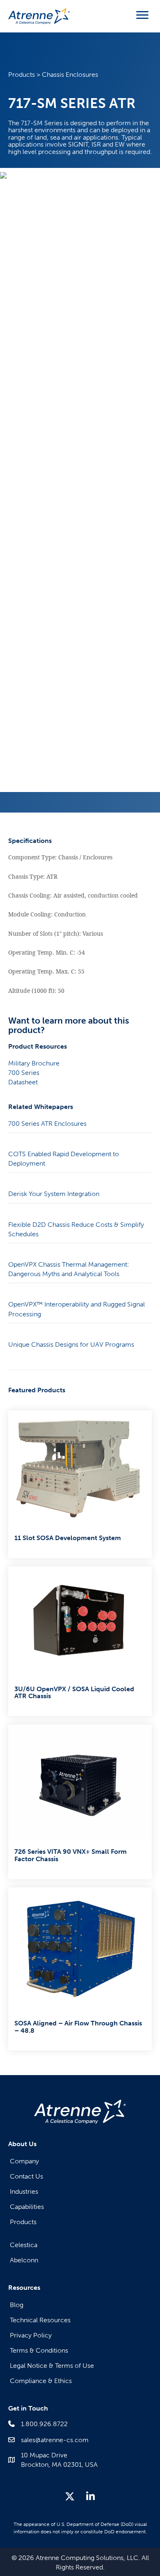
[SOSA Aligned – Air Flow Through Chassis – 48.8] (80, 1969)
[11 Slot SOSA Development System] (80, 1484)
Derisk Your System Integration (54, 1194)
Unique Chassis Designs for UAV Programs (71, 1344)
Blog (17, 2305)
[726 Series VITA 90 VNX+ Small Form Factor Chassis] (80, 1802)
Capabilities (27, 2207)
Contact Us (26, 2176)
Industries (24, 2191)
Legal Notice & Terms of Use (52, 2366)
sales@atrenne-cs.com (55, 2440)
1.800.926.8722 (44, 2424)
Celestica (24, 2245)
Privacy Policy (31, 2335)
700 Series (24, 1073)
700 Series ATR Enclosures (47, 1124)
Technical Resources (40, 2320)
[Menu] (142, 15)
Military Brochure (34, 1063)
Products (22, 75)
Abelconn (24, 2260)
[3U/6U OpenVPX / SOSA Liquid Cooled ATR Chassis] (80, 1641)
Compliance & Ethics (41, 2381)
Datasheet (23, 1082)
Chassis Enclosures (70, 75)
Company (24, 2161)
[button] (70, 2496)
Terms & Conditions (39, 2350)
